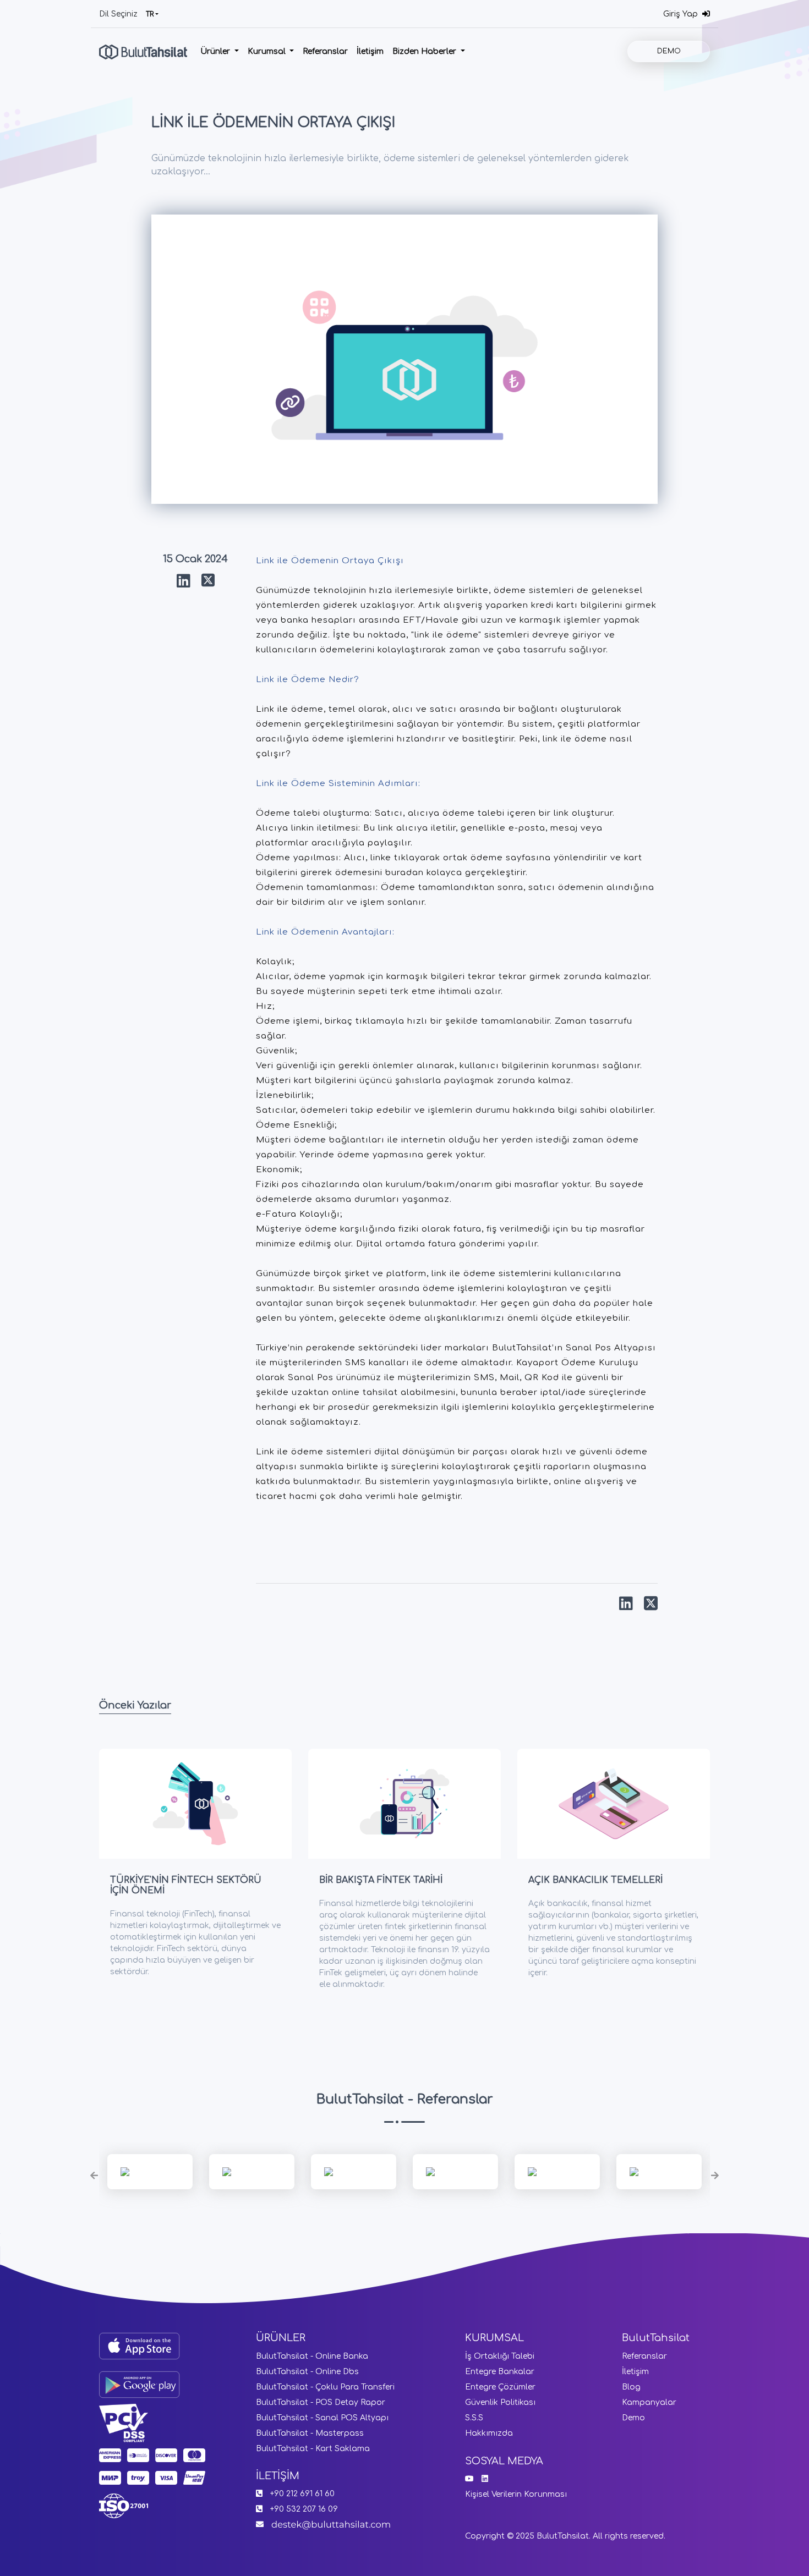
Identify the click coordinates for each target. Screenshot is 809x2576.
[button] (94, 2176)
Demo (633, 2418)
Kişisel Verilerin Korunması (516, 2494)
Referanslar (325, 51)
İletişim (370, 51)
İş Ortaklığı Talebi (500, 2356)
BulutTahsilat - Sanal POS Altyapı (322, 2418)
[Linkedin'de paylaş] (184, 581)
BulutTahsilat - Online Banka (312, 2356)
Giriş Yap (683, 14)
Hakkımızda (489, 2433)
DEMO (669, 51)
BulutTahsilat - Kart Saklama (313, 2449)
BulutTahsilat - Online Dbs (307, 2372)
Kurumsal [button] (268, 51)
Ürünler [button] (216, 51)
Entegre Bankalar (500, 2372)
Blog (631, 2387)
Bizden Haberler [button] (425, 51)
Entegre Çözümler (500, 2387)
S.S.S (474, 2418)
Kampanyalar (649, 2402)
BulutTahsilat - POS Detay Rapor (321, 2402)
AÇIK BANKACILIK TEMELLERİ (595, 1880)
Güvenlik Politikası (500, 2402)
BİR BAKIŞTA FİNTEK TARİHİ (381, 1880)
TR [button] (150, 14)
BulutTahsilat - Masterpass (310, 2433)
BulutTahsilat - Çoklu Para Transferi (325, 2387)
